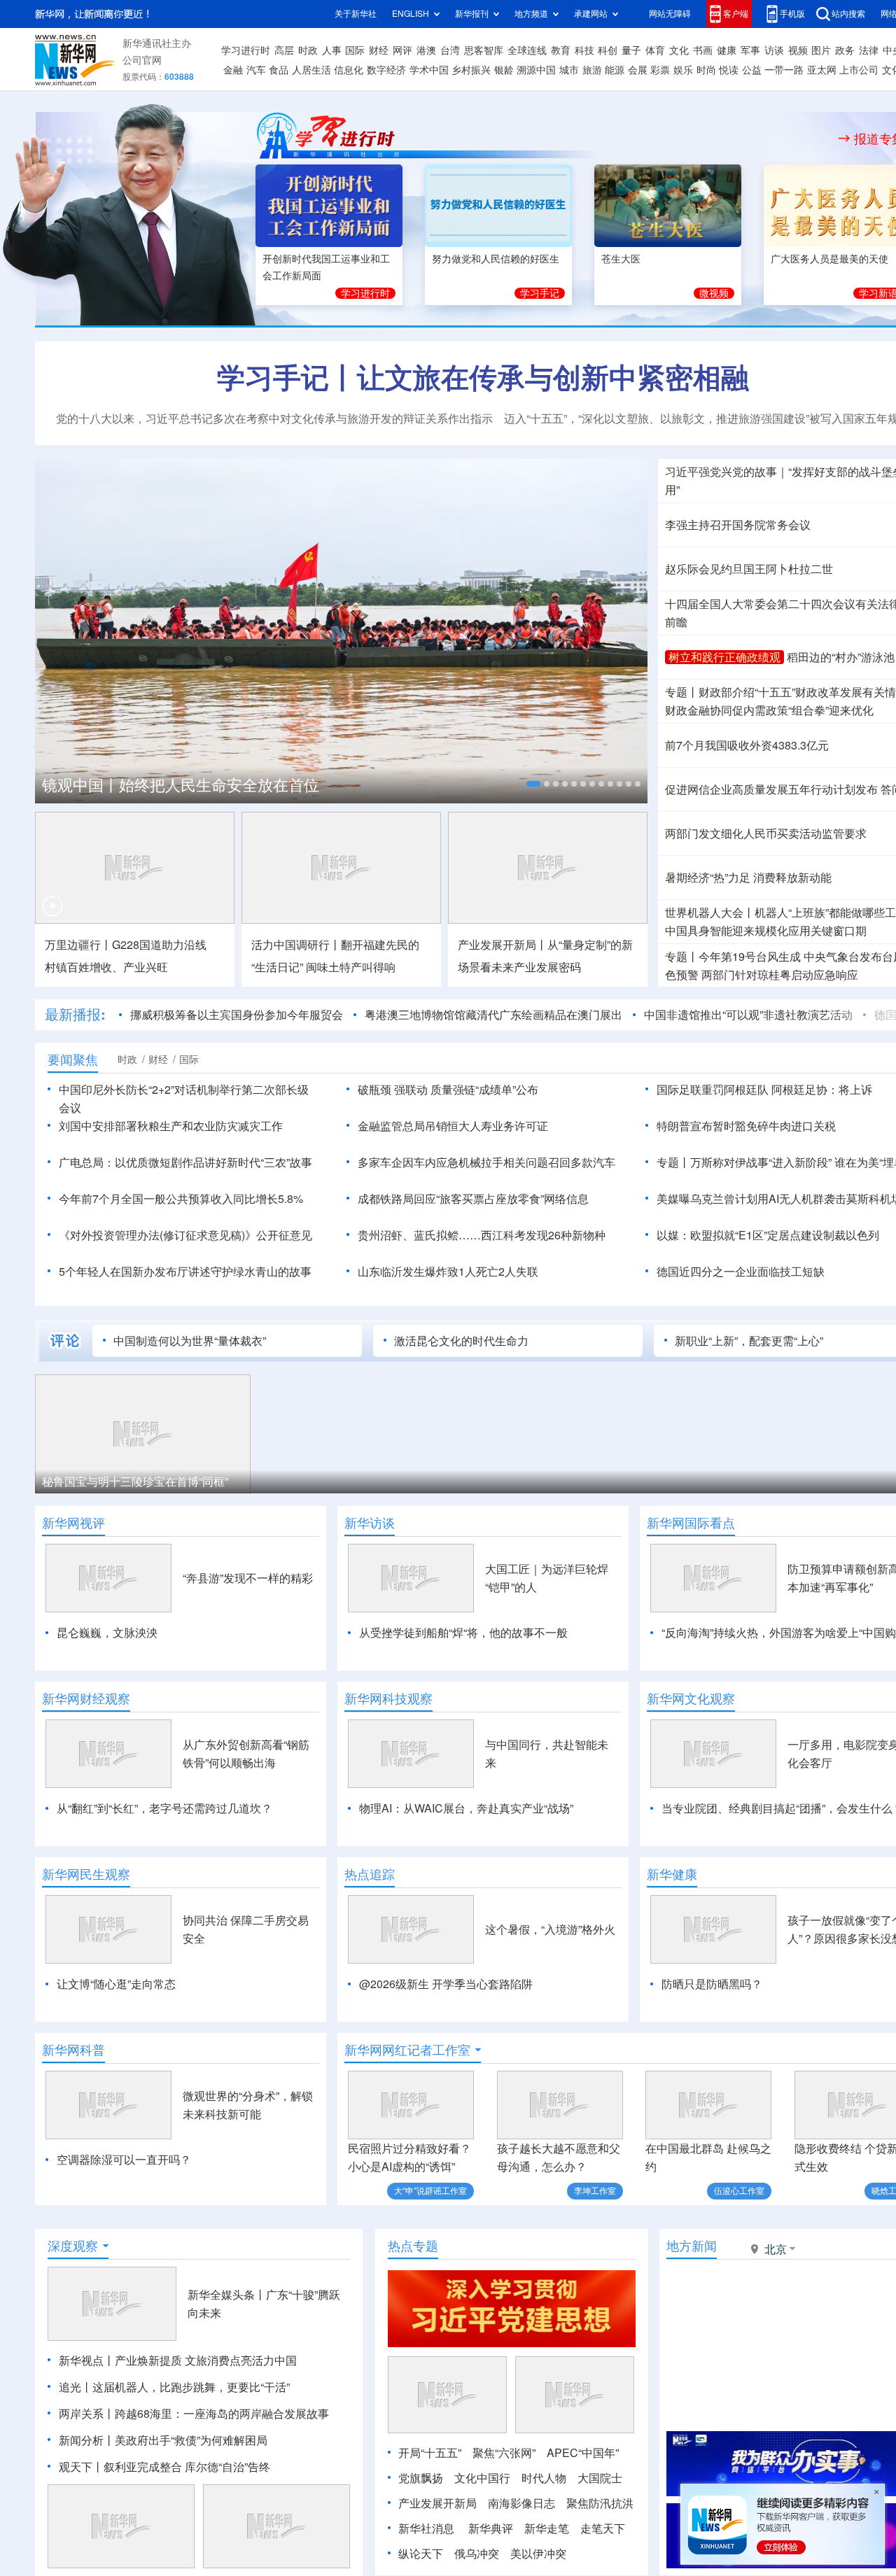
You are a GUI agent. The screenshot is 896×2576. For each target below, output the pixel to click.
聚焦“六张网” (504, 2453)
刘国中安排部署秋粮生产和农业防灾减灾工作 (171, 1126)
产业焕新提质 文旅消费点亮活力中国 (206, 2360)
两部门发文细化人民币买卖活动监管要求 (766, 833)
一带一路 (784, 70)
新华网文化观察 (691, 1698)
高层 (284, 50)
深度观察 (73, 2246)
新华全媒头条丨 (227, 2295)
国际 (355, 50)
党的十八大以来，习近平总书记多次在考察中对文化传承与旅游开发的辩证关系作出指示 (274, 418)
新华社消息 (426, 2528)
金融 (233, 70)
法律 (869, 50)
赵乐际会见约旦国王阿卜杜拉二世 (749, 569)
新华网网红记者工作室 (407, 2050)
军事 (750, 50)
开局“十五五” (430, 2453)
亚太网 (822, 70)
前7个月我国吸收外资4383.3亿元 (747, 745)
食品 (279, 70)
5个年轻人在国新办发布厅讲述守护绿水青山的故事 (185, 1272)
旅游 (592, 70)
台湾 (450, 50)
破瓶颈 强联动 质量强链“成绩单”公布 (448, 1090)
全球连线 (527, 50)
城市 (569, 70)
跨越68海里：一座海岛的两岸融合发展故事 (222, 2414)
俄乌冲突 (477, 2554)
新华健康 (672, 1874)
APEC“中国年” (583, 2453)
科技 (584, 50)
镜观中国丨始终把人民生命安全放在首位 (181, 785)
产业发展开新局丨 (503, 945)
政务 (845, 50)
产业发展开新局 (437, 2503)
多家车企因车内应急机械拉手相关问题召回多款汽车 (486, 1162)
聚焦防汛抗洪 (600, 2503)
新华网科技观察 (388, 1698)
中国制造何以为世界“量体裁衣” (190, 1341)
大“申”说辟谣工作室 (430, 2191)
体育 (655, 50)
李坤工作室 (595, 2191)
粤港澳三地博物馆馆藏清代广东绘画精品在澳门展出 (493, 1015)
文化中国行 (482, 2478)
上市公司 (859, 70)
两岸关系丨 (87, 2414)
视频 (798, 50)
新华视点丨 (87, 2360)
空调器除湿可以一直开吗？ (124, 2160)
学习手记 (540, 293)
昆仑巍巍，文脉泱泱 (107, 1633)
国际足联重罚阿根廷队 (713, 1090)
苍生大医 (621, 259)
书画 (703, 50)
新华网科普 (73, 2050)
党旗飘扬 (421, 2478)
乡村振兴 (471, 70)
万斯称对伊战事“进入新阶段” (761, 1162)
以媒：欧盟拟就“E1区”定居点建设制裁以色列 (768, 1235)
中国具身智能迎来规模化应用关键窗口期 (766, 931)
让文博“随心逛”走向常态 (116, 1984)
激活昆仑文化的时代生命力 (461, 1341)
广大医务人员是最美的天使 (829, 259)
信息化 (349, 70)
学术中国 (429, 70)
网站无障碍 (670, 14)
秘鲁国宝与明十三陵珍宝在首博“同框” (135, 1481)
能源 (615, 70)
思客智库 (484, 50)
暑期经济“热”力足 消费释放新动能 (748, 878)
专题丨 (682, 692)
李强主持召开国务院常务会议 (738, 525)
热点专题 (413, 2246)
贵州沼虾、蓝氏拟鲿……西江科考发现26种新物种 (482, 1235)
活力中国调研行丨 (296, 945)
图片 (821, 50)
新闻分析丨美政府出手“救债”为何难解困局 (163, 2440)
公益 (752, 70)
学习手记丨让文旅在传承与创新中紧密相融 (483, 377)
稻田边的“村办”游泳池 (841, 657)
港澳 (426, 50)
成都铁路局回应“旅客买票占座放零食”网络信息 (473, 1199)
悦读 (729, 70)
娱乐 (683, 70)
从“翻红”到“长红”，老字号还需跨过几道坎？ (164, 1808)
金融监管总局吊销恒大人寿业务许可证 (453, 1126)
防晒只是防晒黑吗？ (712, 1984)
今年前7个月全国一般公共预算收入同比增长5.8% (181, 1199)
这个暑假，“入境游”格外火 (550, 1929)
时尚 (706, 70)
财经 (379, 50)
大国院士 (600, 2478)
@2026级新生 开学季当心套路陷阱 (446, 1984)
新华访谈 (370, 1523)
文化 (679, 50)
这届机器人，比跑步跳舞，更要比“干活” (191, 2387)
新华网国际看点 (691, 1523)
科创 (608, 50)
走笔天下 (603, 2528)
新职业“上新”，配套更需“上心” (749, 1341)
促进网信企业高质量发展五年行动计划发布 (771, 789)
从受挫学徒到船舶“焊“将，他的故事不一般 (463, 1633)
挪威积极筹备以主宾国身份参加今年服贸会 (237, 1015)
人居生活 (311, 70)
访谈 (774, 50)
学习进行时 (246, 50)
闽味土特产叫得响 (351, 967)
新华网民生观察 (86, 1874)
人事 (332, 50)
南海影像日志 (521, 2503)
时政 (308, 50)
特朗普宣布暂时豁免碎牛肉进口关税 (746, 1126)
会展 (638, 70)
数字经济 (386, 70)
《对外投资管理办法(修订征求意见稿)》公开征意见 (185, 1235)
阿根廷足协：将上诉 (822, 1090)
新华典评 (491, 2528)
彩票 (660, 70)
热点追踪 (370, 1874)
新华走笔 (547, 2528)
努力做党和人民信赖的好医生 (496, 259)
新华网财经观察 (86, 1698)
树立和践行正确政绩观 (724, 657)
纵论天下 (421, 2554)
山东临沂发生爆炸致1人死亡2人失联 (448, 1272)
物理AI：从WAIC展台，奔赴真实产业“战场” (466, 1808)
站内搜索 (848, 14)
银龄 (504, 70)
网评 (402, 50)
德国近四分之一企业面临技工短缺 (741, 1272)
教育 (561, 50)
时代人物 (544, 2478)
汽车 (256, 70)
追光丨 (76, 2387)
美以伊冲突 (538, 2554)
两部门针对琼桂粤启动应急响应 (780, 975)
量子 (631, 50)
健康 (727, 50)
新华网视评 (73, 1523)
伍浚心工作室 (739, 2191)
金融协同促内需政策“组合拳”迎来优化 (769, 710)
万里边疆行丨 (78, 945)
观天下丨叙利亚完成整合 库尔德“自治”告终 (164, 2467)
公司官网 (142, 60)
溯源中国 (536, 70)
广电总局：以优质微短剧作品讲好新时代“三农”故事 (185, 1162)
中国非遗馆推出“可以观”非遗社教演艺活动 (748, 1015)
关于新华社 (356, 14)
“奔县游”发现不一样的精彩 (248, 1578)
